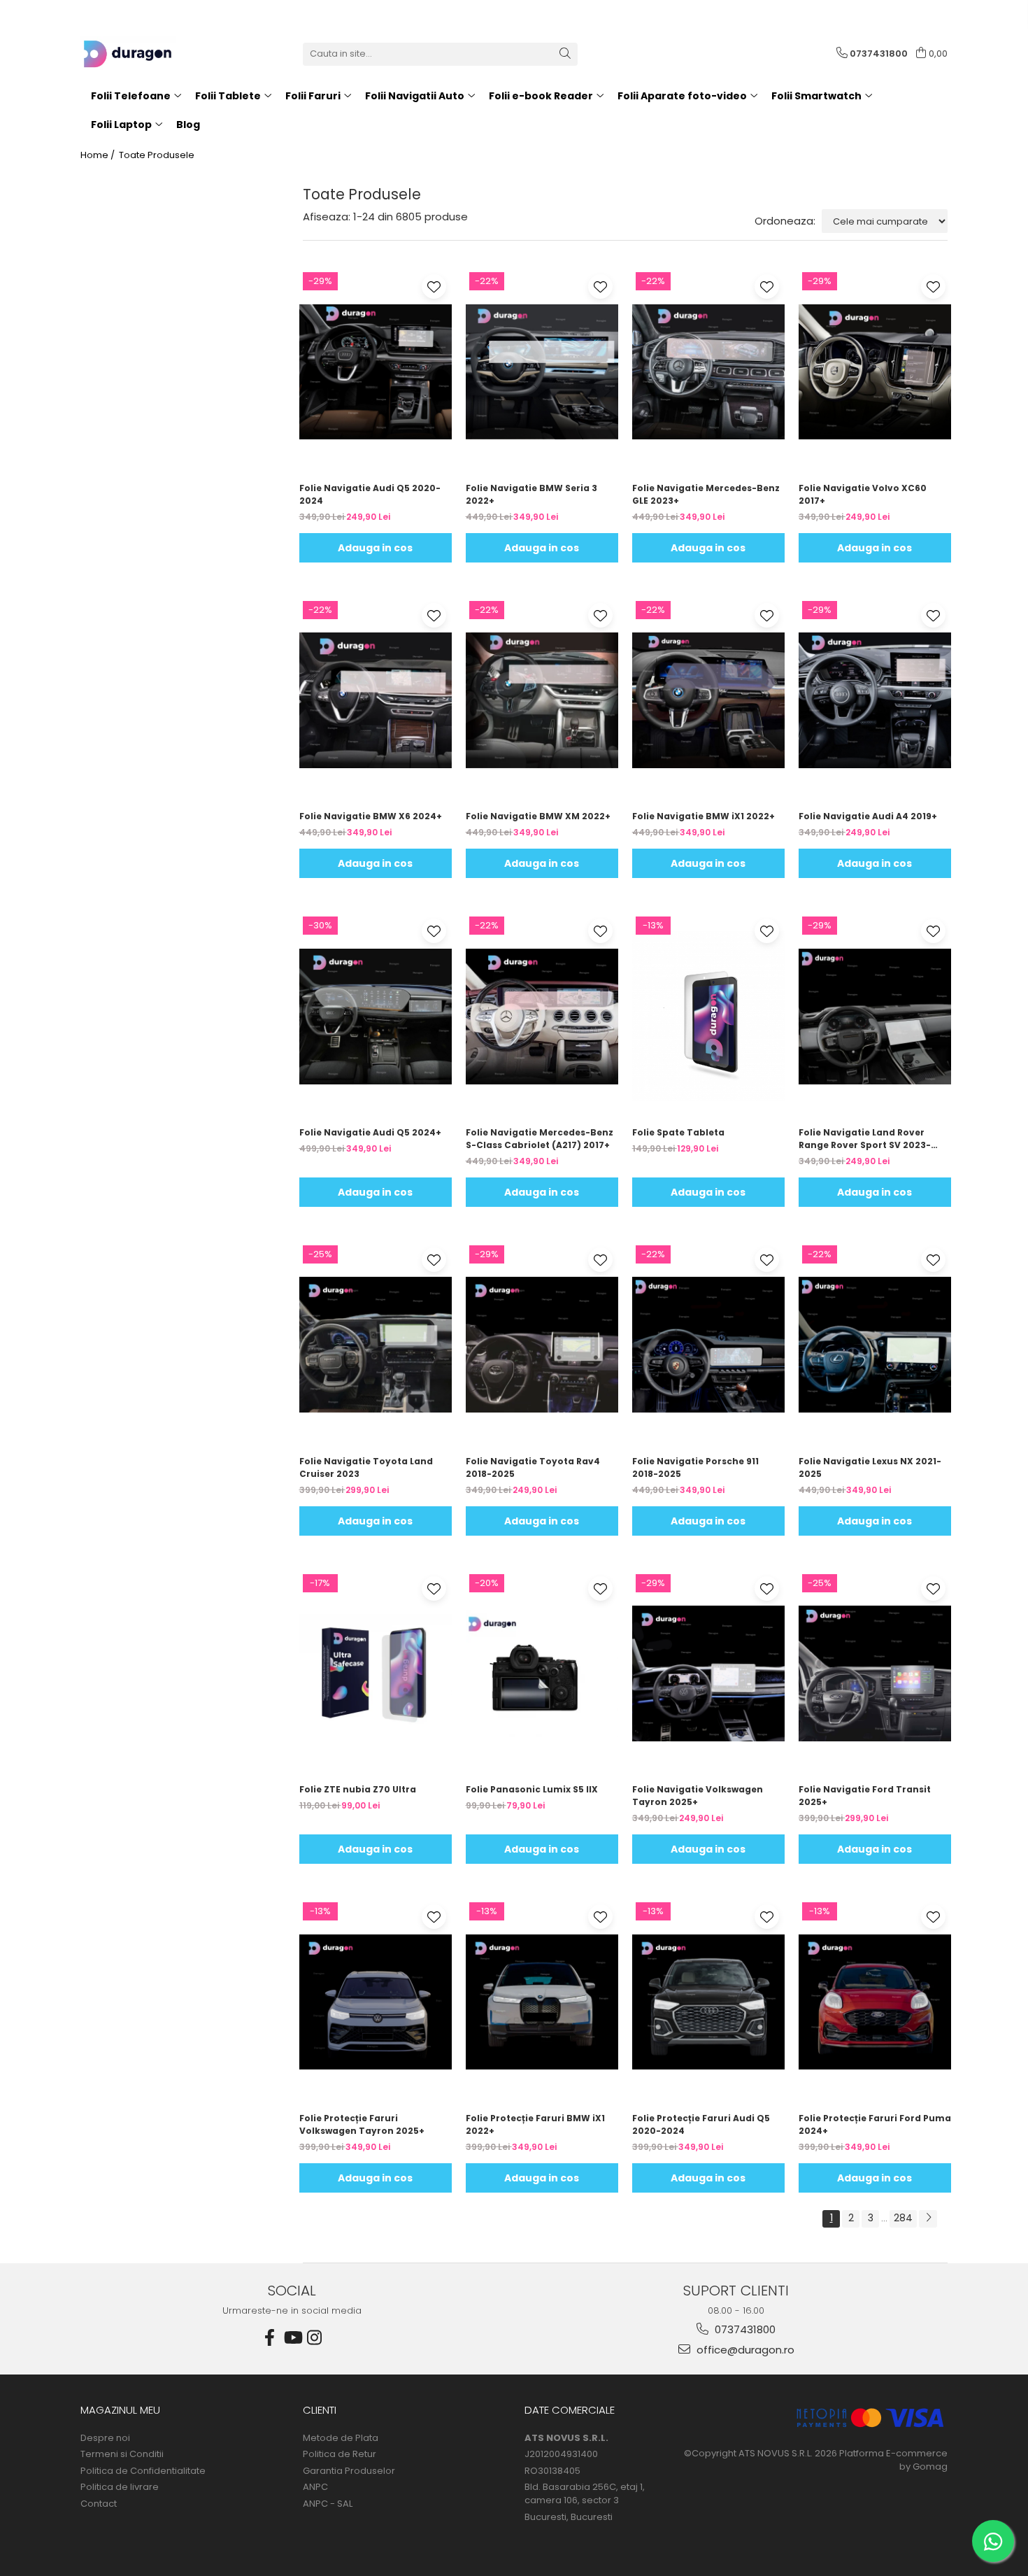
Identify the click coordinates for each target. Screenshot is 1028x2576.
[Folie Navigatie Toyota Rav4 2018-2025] (542, 1345)
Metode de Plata (341, 2438)
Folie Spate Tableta (678, 1132)
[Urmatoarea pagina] (928, 2219)
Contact (99, 2504)
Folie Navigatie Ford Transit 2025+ (865, 1796)
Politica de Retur (340, 2454)
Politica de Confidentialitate (143, 2471)
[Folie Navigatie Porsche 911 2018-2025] (708, 1345)
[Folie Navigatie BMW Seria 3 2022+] (542, 371)
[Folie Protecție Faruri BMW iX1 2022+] (542, 2002)
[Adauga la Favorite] (434, 286)
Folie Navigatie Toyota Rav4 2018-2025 (533, 1467)
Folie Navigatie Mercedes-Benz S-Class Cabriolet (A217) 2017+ (540, 1139)
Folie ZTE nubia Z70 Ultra (358, 1789)
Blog (188, 125)
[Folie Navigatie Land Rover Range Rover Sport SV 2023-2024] (875, 1016)
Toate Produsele (157, 155)
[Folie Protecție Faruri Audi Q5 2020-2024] (708, 2002)
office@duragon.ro (744, 2350)
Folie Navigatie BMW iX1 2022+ (704, 816)
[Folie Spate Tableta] (708, 1016)
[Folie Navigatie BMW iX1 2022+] (708, 700)
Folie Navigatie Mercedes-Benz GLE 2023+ (706, 494)
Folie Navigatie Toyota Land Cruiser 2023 (366, 1467)
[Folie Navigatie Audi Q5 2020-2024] (376, 371)
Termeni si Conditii (122, 2454)
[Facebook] (270, 2338)
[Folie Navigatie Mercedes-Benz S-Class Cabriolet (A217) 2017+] (542, 1016)
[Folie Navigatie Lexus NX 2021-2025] (875, 1345)
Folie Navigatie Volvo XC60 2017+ (863, 494)
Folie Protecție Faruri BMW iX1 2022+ (535, 2124)
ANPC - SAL (328, 2504)
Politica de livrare (120, 2487)
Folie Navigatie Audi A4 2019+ (868, 816)
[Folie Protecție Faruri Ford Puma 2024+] (875, 2002)
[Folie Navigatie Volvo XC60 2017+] (875, 371)
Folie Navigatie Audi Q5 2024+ (370, 1132)
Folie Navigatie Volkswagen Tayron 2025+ (698, 1796)
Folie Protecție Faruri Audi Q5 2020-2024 (701, 2124)
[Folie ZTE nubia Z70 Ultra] (376, 1673)
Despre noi (105, 2438)
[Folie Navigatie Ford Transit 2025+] (875, 1673)
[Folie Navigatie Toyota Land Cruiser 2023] (376, 1345)
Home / (99, 155)
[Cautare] (565, 54)
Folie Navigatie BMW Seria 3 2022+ (531, 494)
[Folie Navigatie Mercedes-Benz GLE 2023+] (708, 371)
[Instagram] (315, 2338)
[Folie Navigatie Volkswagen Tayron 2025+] (708, 1673)
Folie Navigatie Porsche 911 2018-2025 (695, 1467)
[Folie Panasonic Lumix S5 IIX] (542, 1673)
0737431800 (744, 2329)
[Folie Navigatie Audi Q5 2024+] (376, 1016)
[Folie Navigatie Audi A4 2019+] (875, 700)
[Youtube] (292, 2338)
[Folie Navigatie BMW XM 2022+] (542, 700)
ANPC (315, 2487)
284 (903, 2218)
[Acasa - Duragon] (150, 54)
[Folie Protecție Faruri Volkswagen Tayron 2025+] (376, 2002)
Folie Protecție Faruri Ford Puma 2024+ (875, 2124)
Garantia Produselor (349, 2471)
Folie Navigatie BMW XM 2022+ (538, 816)
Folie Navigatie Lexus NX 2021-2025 (870, 1467)
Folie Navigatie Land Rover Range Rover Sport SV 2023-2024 (865, 1139)
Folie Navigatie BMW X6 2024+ (371, 816)
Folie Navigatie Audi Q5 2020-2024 (370, 494)
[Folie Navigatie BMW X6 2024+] (376, 700)
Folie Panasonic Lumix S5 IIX (532, 1789)
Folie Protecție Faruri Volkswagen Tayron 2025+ (362, 2124)
